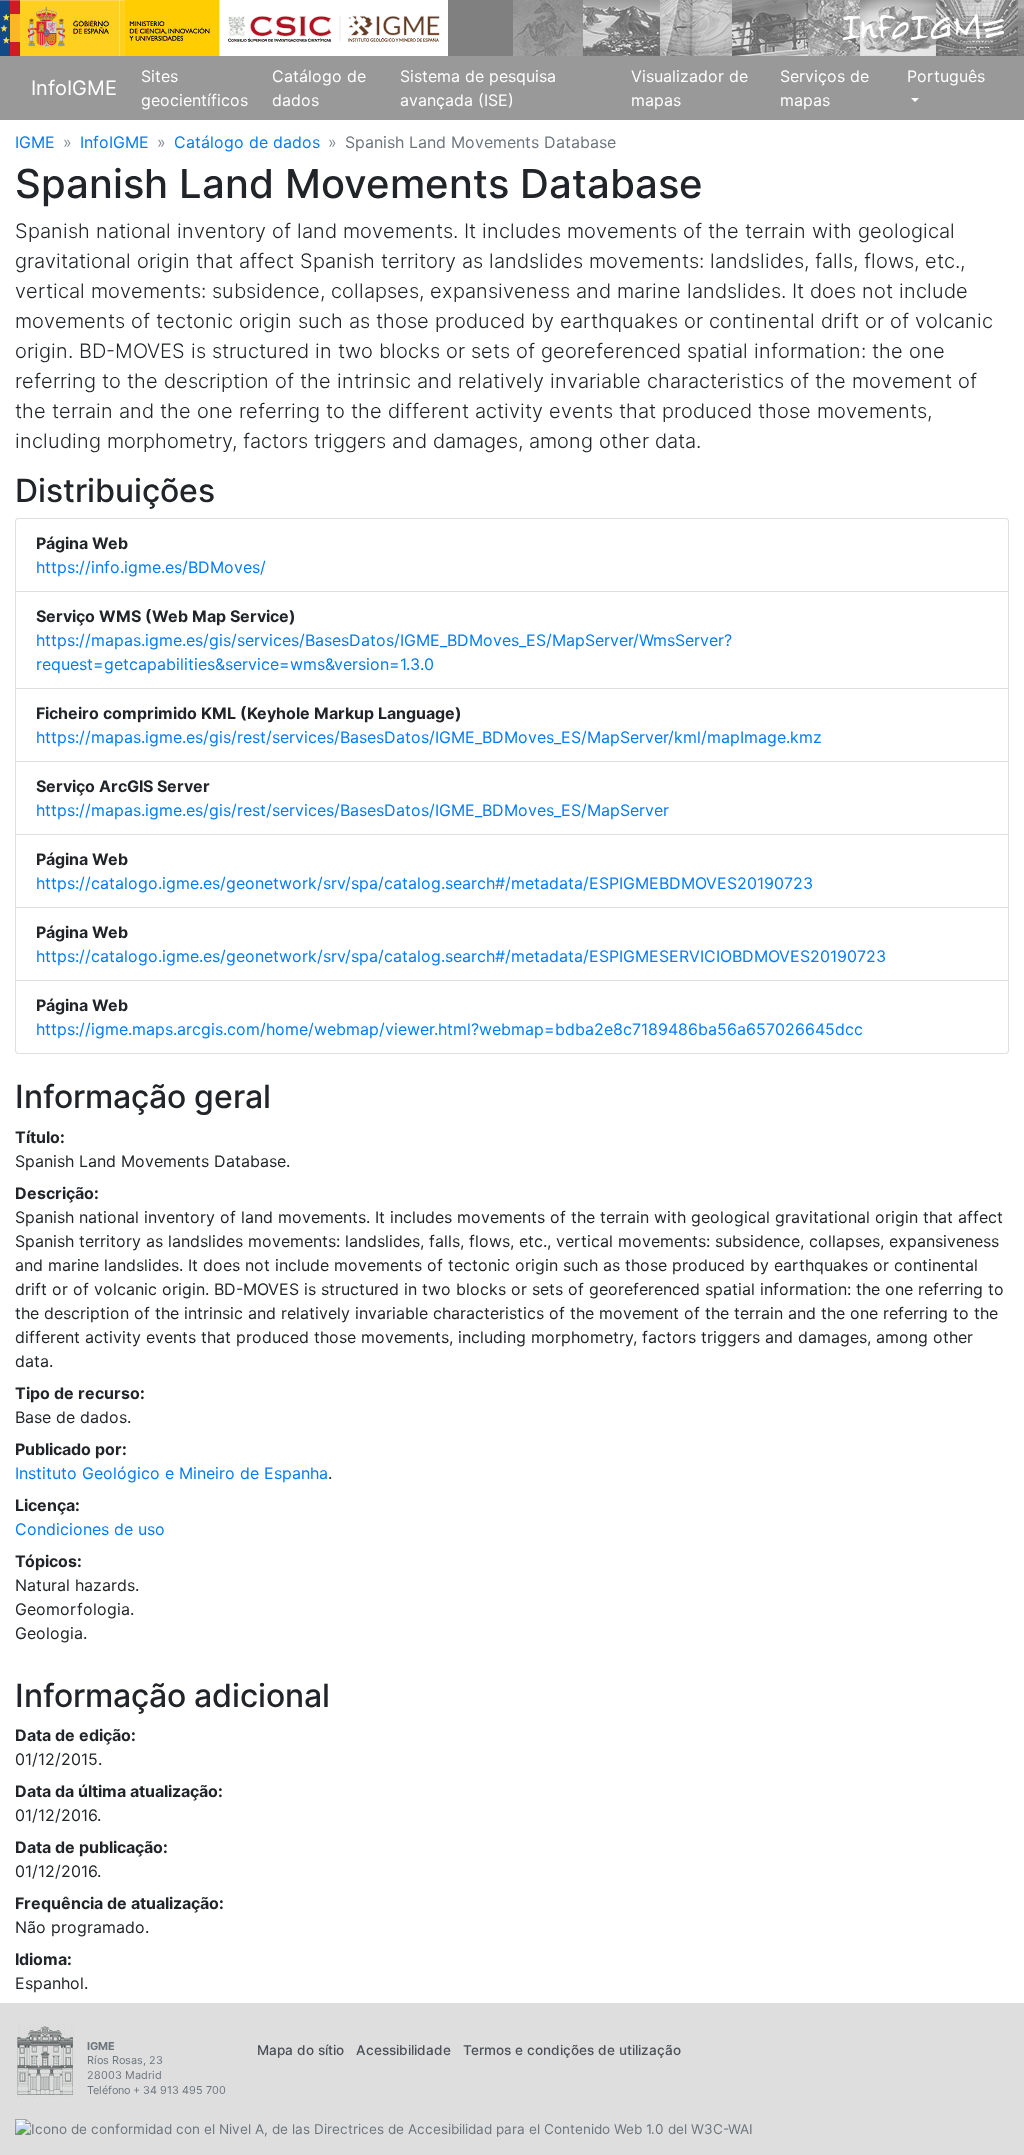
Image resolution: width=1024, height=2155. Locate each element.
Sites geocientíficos (194, 88)
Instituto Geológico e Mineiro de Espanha (171, 1473)
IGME (35, 142)
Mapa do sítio (300, 2050)
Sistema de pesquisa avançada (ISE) (478, 88)
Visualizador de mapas (689, 88)
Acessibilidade (403, 2050)
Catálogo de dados (319, 88)
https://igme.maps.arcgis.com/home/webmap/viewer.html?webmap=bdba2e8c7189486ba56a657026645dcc (449, 1029)
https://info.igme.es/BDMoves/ (151, 567)
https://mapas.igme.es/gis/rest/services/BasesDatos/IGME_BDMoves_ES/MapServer (352, 810)
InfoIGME (74, 88)
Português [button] (946, 76)
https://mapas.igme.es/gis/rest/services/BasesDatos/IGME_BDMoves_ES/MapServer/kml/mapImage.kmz (429, 737)
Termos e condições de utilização (572, 2050)
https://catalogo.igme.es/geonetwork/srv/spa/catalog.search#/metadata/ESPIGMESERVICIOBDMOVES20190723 (461, 956)
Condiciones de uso (90, 1529)
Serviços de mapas (824, 88)
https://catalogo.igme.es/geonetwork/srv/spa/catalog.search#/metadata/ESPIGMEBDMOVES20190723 (424, 883)
